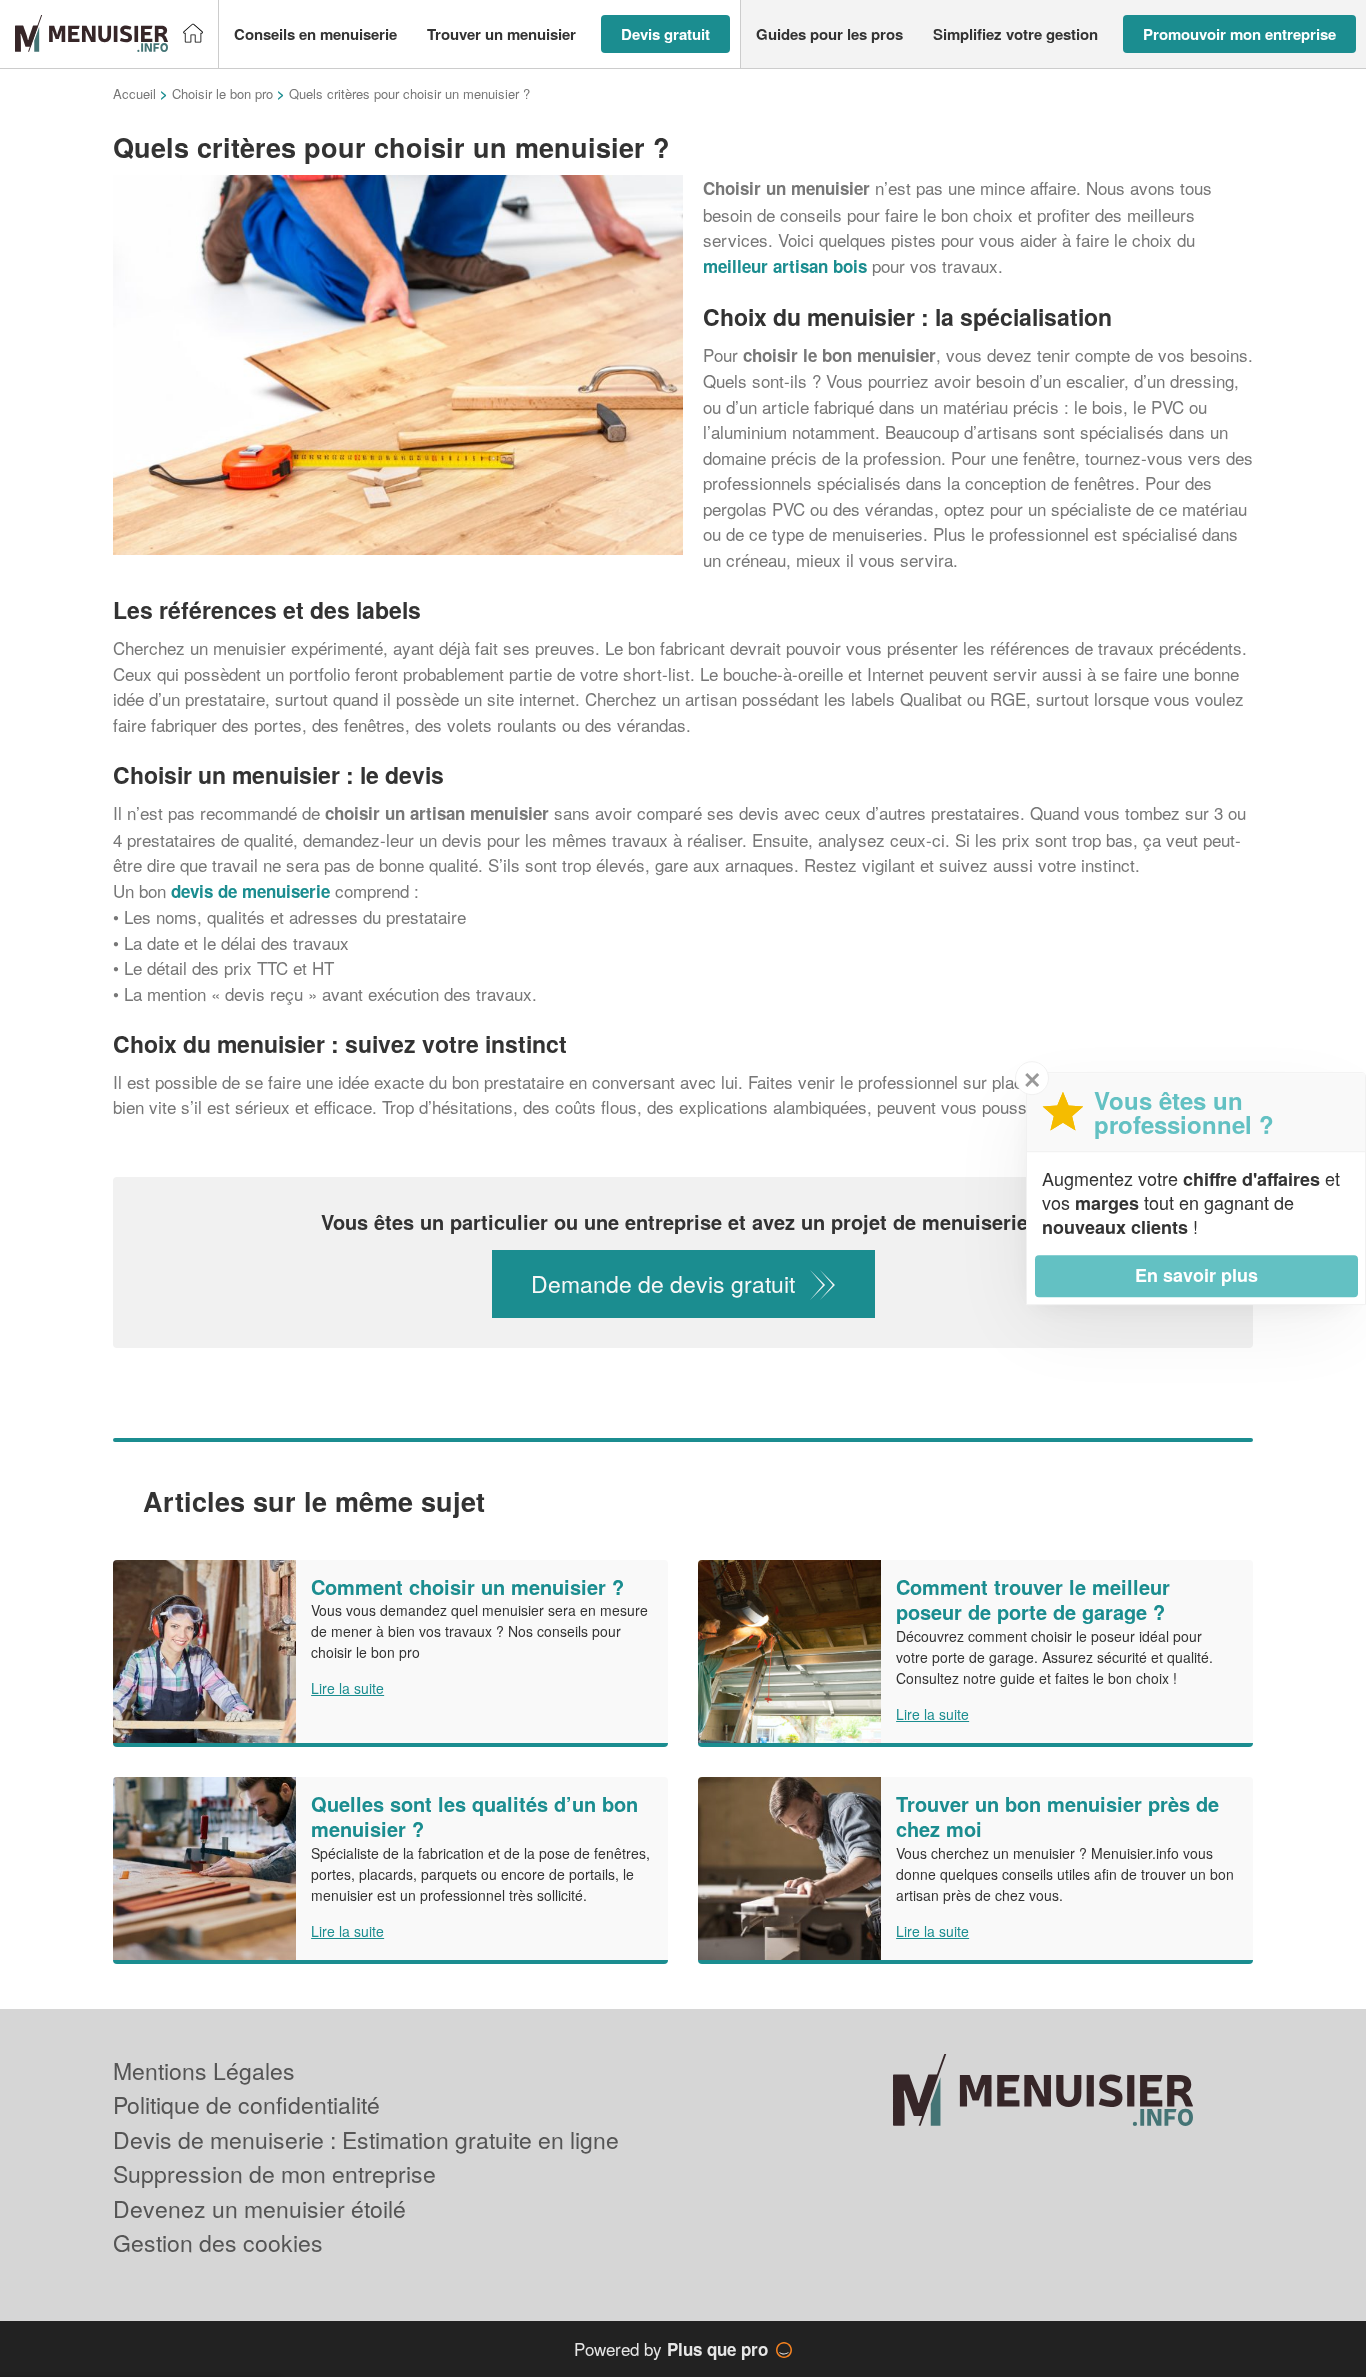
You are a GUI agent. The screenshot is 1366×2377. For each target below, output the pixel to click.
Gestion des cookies (218, 2242)
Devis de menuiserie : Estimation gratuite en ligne (366, 2139)
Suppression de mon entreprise (274, 2173)
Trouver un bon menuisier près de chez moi (1057, 1816)
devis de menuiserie (250, 891)
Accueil (134, 93)
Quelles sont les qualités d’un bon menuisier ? (474, 1816)
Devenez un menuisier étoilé (259, 2208)
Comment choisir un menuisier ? (467, 1586)
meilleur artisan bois (785, 266)
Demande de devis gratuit (663, 1283)
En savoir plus (1196, 1275)
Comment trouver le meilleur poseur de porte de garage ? (1033, 1599)
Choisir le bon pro (222, 93)
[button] (315, 34)
